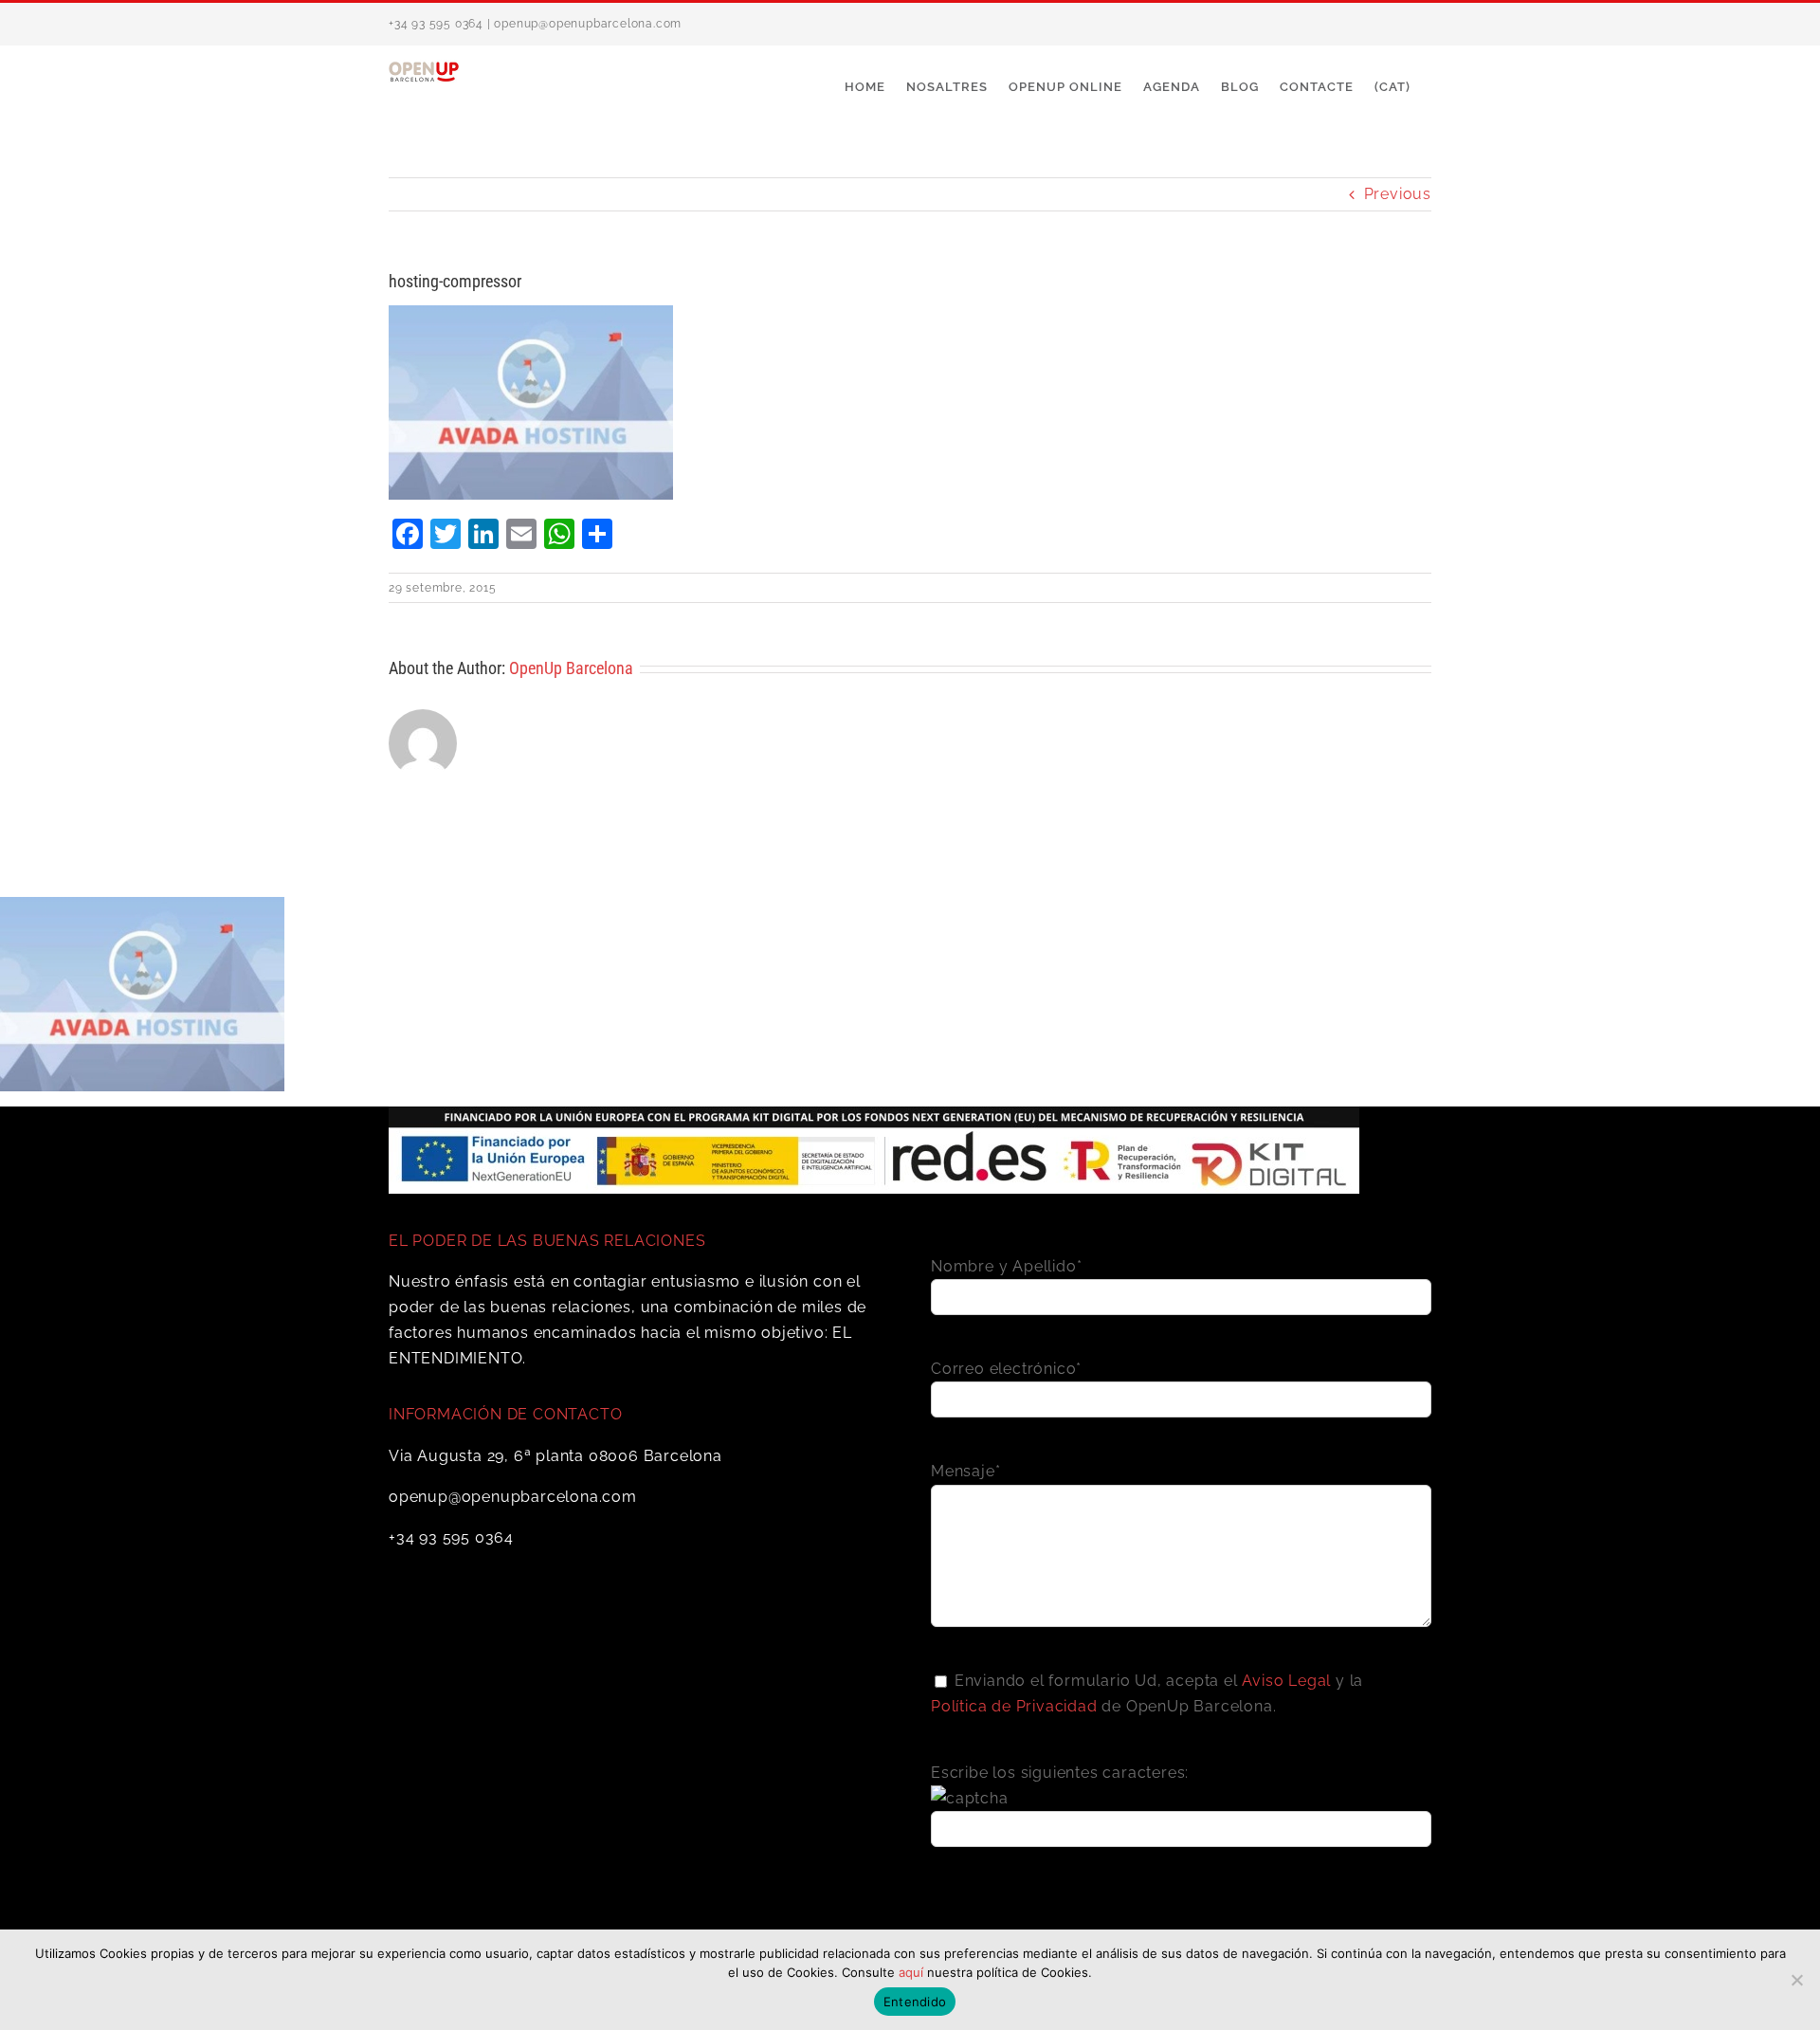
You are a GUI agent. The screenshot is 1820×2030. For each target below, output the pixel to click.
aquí (911, 1972)
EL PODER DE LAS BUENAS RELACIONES (547, 1241)
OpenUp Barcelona (571, 668)
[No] (1796, 1980)
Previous (1398, 194)
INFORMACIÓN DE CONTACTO (505, 1414)
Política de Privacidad (1014, 1706)
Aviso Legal (1286, 1681)
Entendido (915, 2002)
